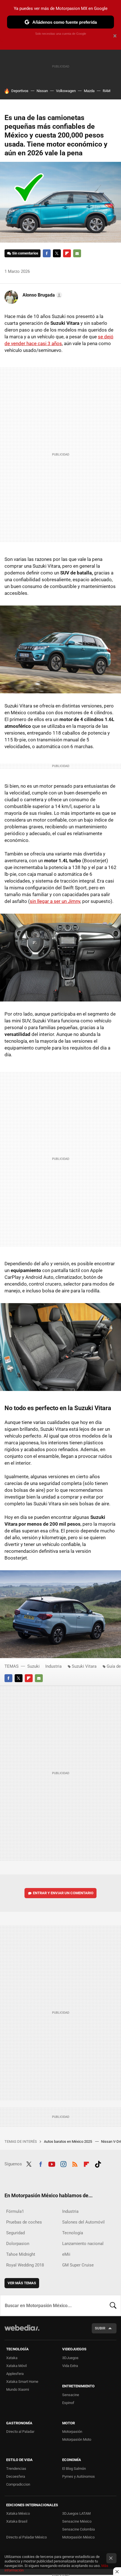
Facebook (47, 253)
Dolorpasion (18, 2244)
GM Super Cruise (78, 2265)
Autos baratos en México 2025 (68, 2141)
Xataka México (18, 2513)
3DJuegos (70, 2358)
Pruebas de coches (24, 2222)
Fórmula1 (15, 2211)
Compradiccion (18, 2484)
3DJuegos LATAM (76, 2513)
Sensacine (71, 2395)
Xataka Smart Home (22, 2382)
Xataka (12, 2358)
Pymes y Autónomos (79, 2476)
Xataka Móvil (16, 2366)
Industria (53, 1666)
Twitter (57, 253)
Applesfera (15, 2374)
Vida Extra (70, 2366)
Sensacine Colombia (79, 2529)
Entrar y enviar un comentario (63, 1893)
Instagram (63, 2163)
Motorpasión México (78, 2537)
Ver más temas (22, 2283)
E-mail (77, 253)
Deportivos (20, 91)
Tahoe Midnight (21, 2254)
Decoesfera (16, 2476)
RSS (75, 2163)
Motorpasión (72, 2432)
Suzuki (33, 1666)
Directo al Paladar (20, 2432)
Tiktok (98, 2163)
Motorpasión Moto (77, 2439)
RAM (107, 91)
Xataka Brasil (17, 2521)
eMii (66, 2254)
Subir (100, 2328)
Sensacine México (77, 2521)
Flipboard (67, 253)
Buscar (113, 2305)
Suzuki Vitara (84, 1666)
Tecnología (73, 2233)
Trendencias (16, 2469)
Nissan (42, 91)
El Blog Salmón (74, 2469)
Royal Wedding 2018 (25, 2265)
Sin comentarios (25, 253)
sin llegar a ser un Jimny (55, 901)
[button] (42, 295)
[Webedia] (22, 2332)
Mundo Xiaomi (18, 2389)
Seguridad (15, 2233)
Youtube (52, 2163)
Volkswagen (66, 91)
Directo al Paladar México (26, 2537)
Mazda (89, 91)
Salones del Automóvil (83, 2222)
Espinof (68, 2403)
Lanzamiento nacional (83, 2244)
